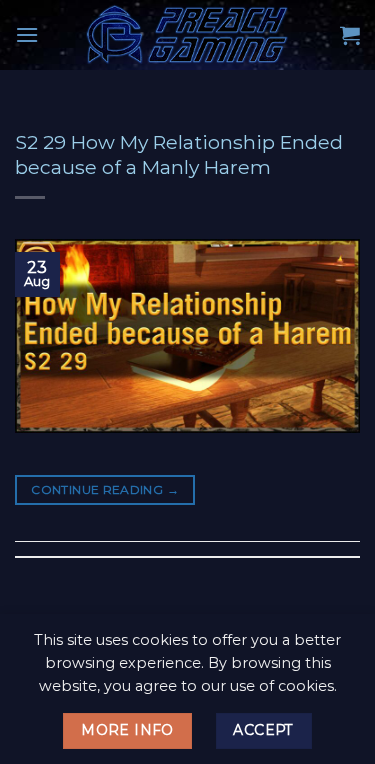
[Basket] (350, 35)
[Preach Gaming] (188, 35)
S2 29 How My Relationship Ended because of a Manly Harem (179, 154)
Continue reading (105, 489)
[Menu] (27, 34)
